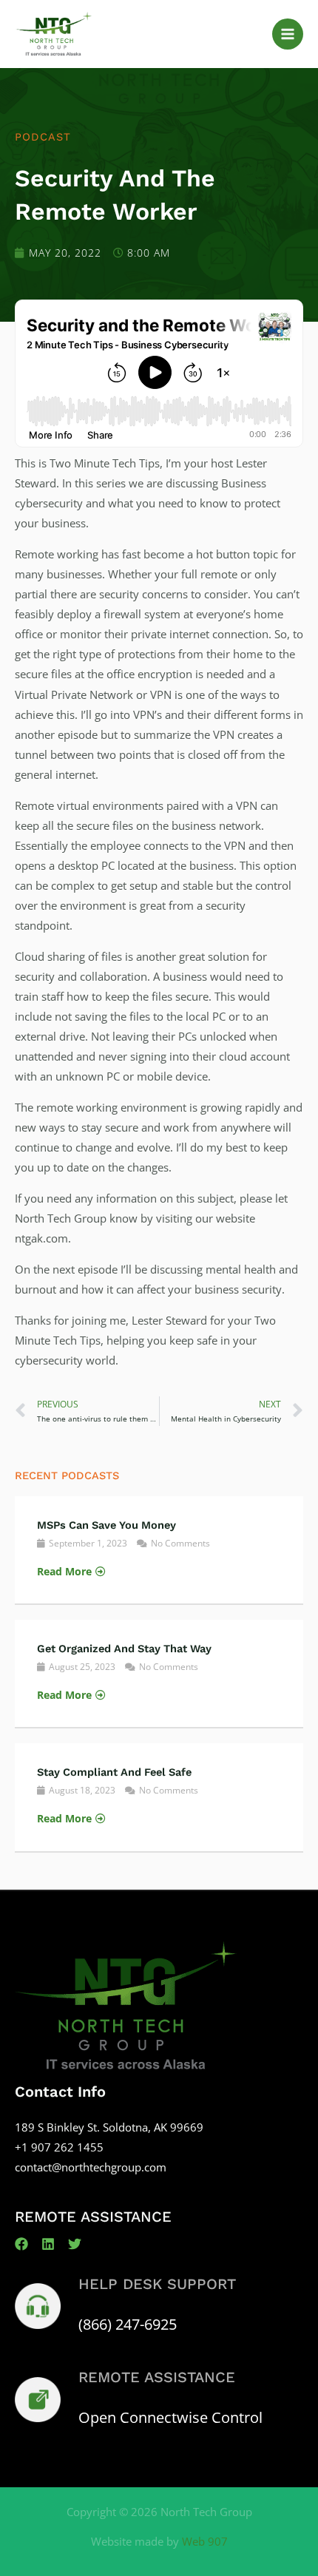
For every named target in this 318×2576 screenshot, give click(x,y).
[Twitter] (75, 2244)
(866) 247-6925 (128, 2324)
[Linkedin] (48, 2244)
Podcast (43, 137)
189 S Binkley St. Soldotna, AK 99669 (109, 2127)
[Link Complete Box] (159, 1550)
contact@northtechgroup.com (91, 2167)
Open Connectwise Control (170, 2417)
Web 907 (205, 2541)
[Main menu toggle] (288, 34)
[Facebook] (21, 2244)
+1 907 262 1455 (59, 2147)
